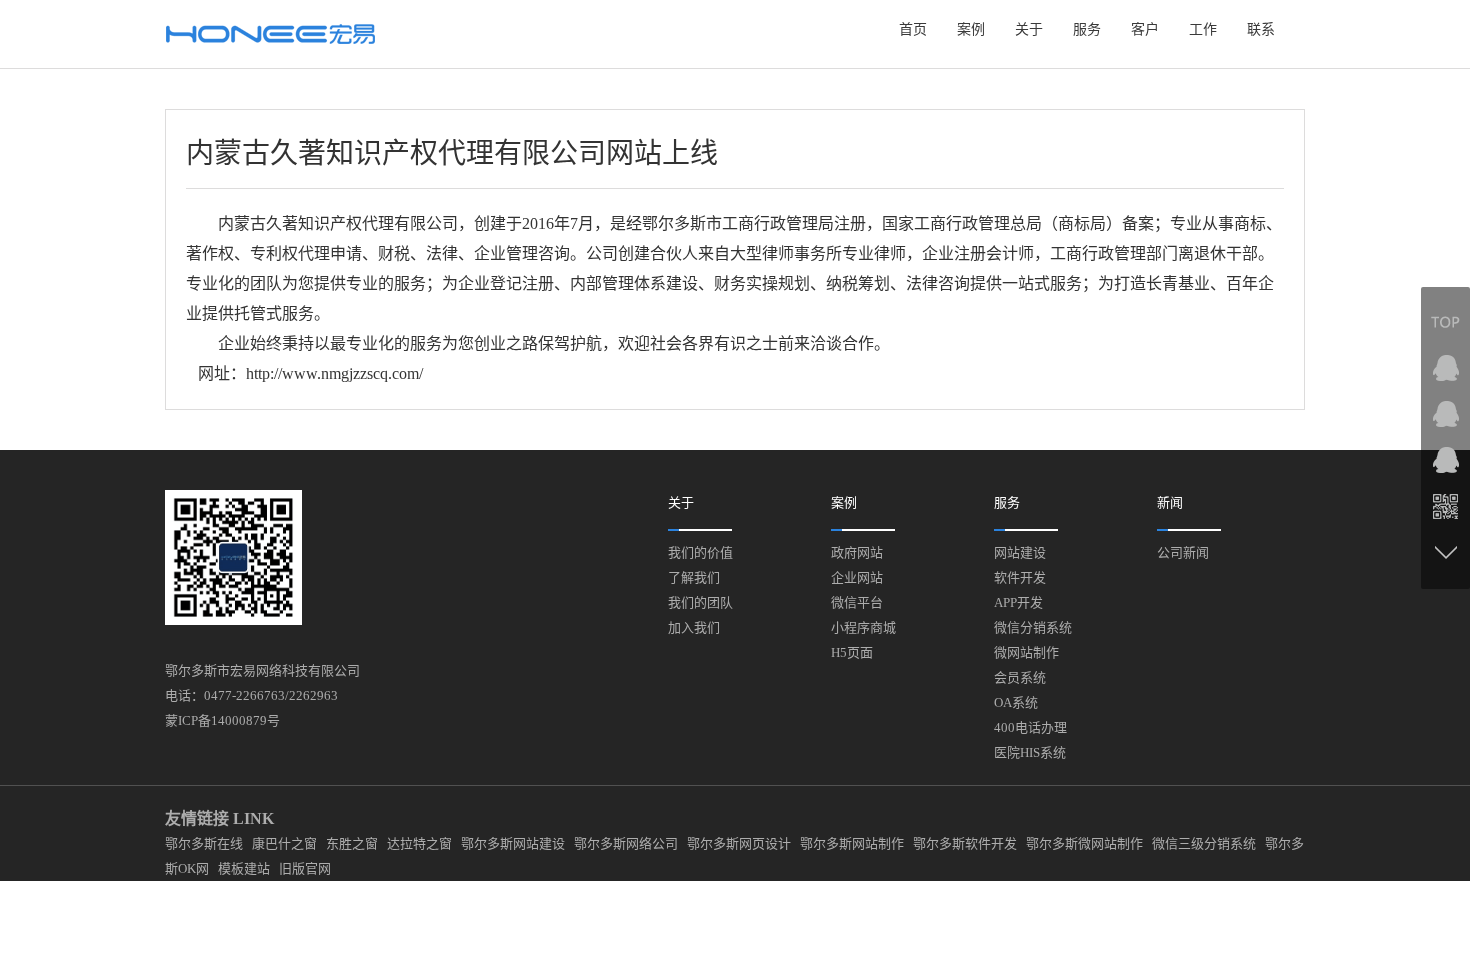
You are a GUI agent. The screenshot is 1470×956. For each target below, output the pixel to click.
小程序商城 (863, 627)
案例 (971, 29)
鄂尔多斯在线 (204, 843)
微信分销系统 (1033, 627)
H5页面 (852, 652)
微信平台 (857, 602)
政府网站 (857, 552)
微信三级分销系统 (1204, 843)
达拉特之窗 (419, 843)
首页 (913, 29)
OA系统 (1016, 702)
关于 (1029, 29)
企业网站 (857, 577)
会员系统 (1020, 677)
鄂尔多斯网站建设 (513, 843)
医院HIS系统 (1030, 752)
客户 (1145, 29)
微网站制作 (1026, 652)
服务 (1087, 29)
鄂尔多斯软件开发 (965, 843)
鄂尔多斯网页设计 (739, 843)
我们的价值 (700, 552)
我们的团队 (700, 602)
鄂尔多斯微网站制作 (1084, 843)
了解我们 (694, 577)
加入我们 (694, 627)
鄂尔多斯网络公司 (626, 843)
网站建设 (1020, 552)
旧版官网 (305, 868)
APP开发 (1018, 602)
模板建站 (244, 868)
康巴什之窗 (284, 843)
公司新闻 (1183, 552)
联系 (1261, 29)
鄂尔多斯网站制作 (852, 843)
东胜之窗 (352, 843)
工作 (1203, 29)
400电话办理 (1030, 727)
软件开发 (1020, 577)
